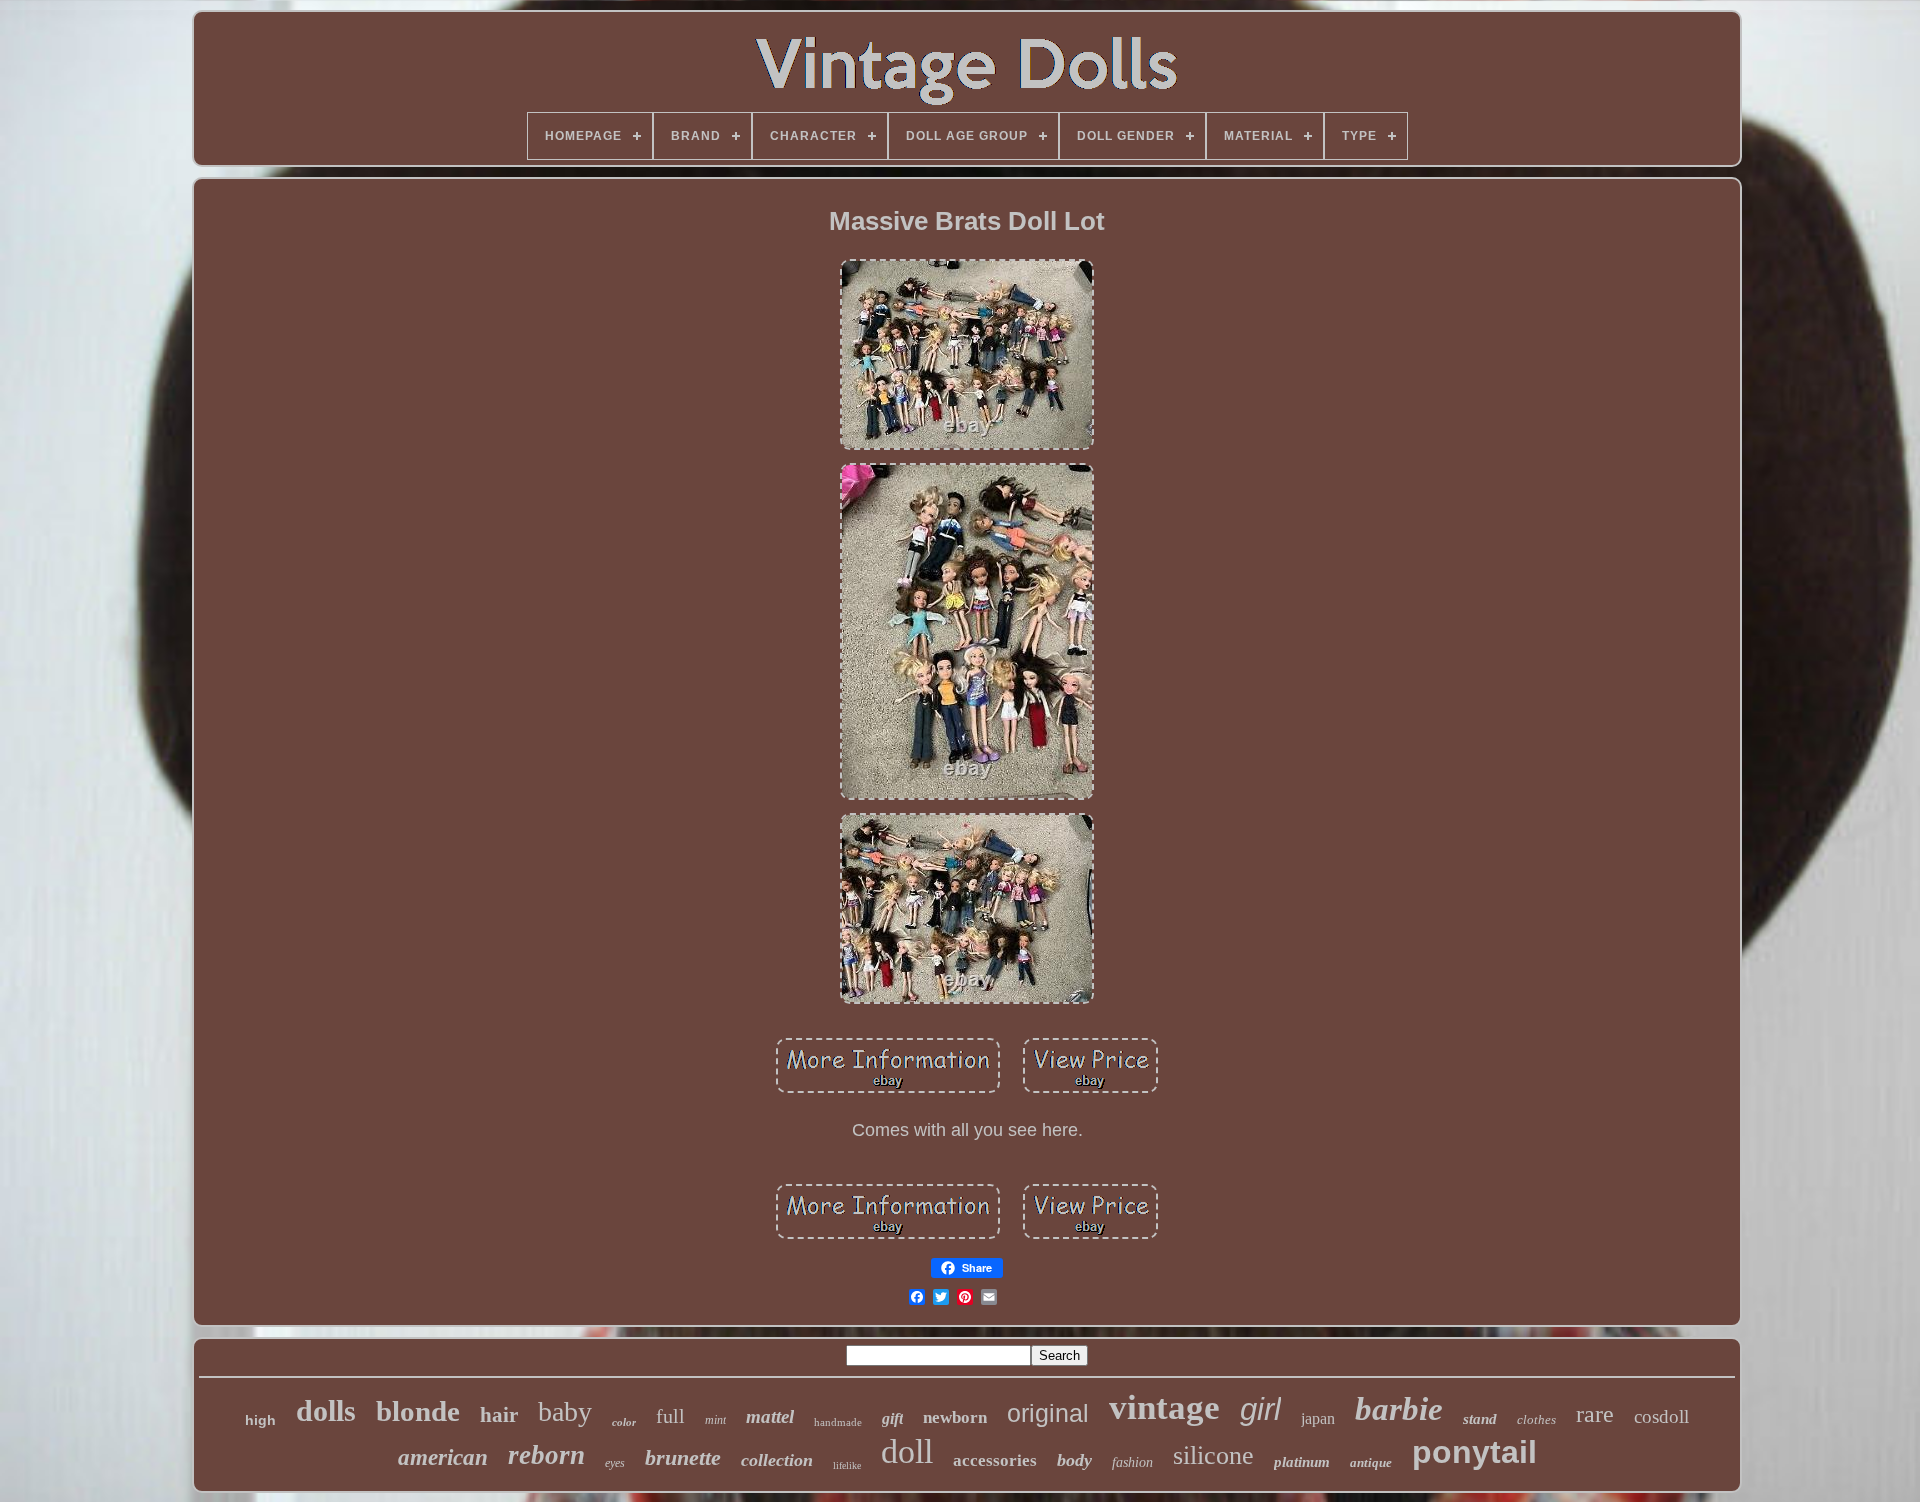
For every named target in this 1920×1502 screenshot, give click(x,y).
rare (1595, 1414)
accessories (995, 1460)
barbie (1399, 1409)
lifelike (847, 1465)
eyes (615, 1463)
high (260, 1420)
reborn (546, 1455)
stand (1480, 1419)
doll (907, 1451)
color (624, 1422)
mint (715, 1420)
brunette (683, 1457)
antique (1371, 1462)
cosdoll (1661, 1416)
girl (1260, 1409)
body (1074, 1460)
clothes (1536, 1419)
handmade (838, 1422)
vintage (1164, 1407)
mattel (770, 1416)
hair (499, 1415)
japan (1318, 1418)
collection (777, 1460)
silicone (1213, 1455)
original (1048, 1413)
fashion (1132, 1462)
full (670, 1416)
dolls (326, 1410)
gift (892, 1418)
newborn (955, 1417)
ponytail (1474, 1452)
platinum (1302, 1462)
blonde (418, 1411)
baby (565, 1411)
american (443, 1457)
